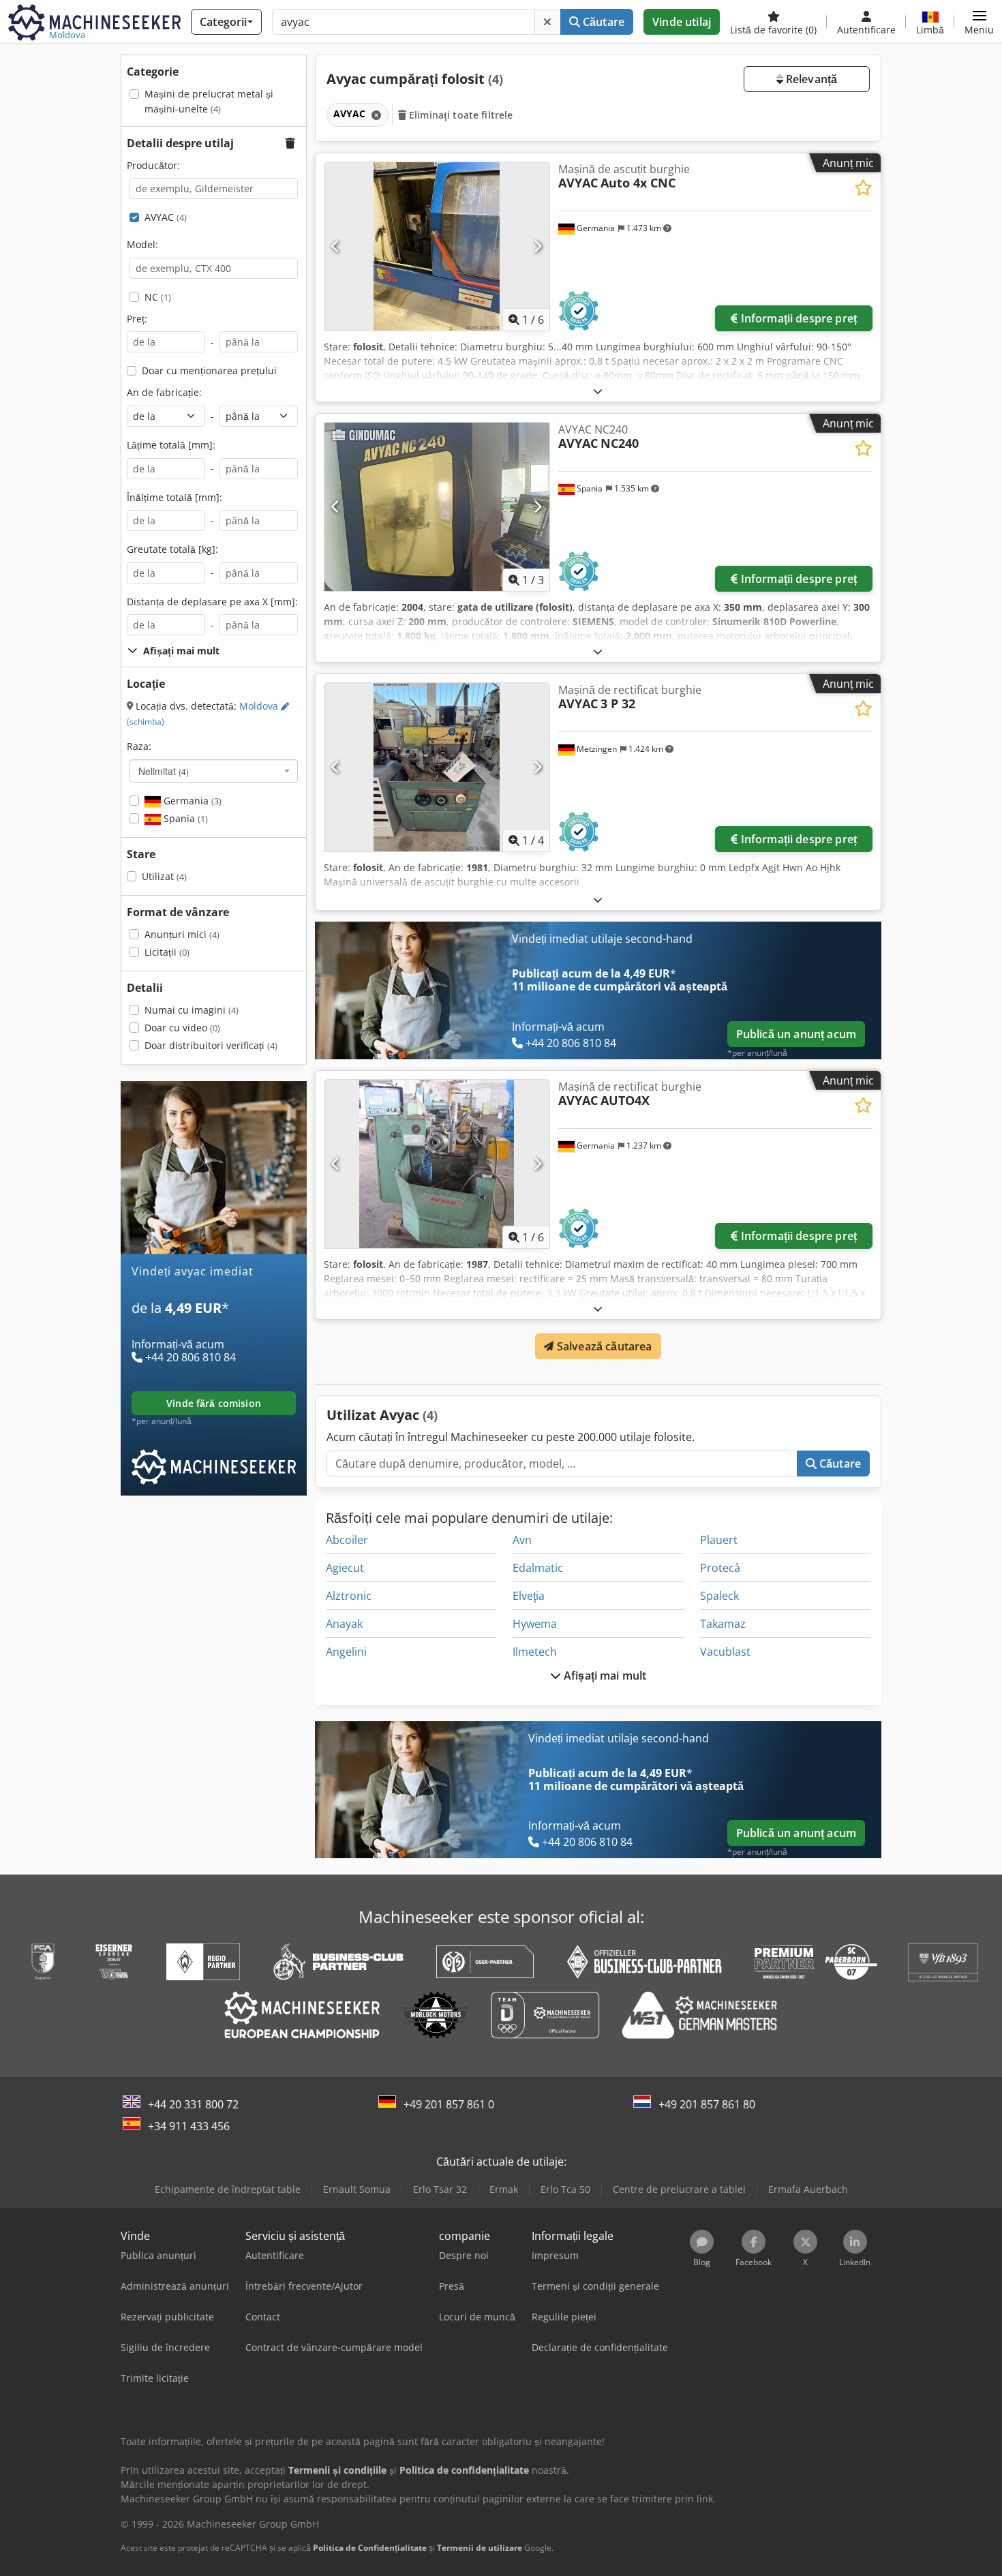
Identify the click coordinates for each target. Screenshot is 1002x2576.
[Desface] (598, 391)
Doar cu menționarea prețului (209, 370)
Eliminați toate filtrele (460, 115)
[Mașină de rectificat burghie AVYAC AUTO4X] (437, 1164)
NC (158, 297)
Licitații (167, 952)
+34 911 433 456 (189, 2126)
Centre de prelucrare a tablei (679, 2189)
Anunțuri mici (182, 934)
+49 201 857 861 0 (449, 2104)
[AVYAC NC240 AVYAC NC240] (437, 507)
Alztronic (349, 1596)
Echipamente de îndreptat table (228, 2189)
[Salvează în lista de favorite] (863, 188)
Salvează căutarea (603, 1346)
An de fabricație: (164, 392)
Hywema (535, 1624)
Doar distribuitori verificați (211, 1045)
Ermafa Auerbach (808, 2189)
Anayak (344, 1624)
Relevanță (810, 79)
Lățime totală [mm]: (171, 445)
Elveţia (529, 1596)
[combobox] (214, 771)
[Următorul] (537, 246)
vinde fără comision (214, 1403)
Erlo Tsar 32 (440, 2189)
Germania (191, 801)
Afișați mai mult (604, 1676)
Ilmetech (535, 1652)
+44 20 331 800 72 (193, 2104)
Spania (184, 818)
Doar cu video (182, 1028)
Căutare (602, 22)
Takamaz (723, 1624)
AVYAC (166, 217)
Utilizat (164, 876)
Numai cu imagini (192, 1010)
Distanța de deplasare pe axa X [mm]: (212, 602)
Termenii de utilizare (480, 2548)
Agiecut (345, 1568)
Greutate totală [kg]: (172, 549)
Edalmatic (538, 1568)
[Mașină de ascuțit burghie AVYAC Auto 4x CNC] (437, 246)
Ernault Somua (357, 2189)
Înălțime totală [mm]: (174, 497)
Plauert (719, 1540)
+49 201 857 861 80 (707, 2104)
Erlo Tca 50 (565, 2189)
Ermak (504, 2189)
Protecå (720, 1568)
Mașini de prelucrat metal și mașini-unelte (209, 101)
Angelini (346, 1652)
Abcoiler (347, 1540)
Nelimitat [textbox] (164, 771)
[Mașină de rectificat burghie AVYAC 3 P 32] (437, 767)
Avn (522, 1540)
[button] (979, 22)
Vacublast (725, 1652)
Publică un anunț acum (796, 1034)
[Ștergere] (547, 22)
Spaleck (719, 1596)
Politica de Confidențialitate (370, 2548)
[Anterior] (336, 246)
